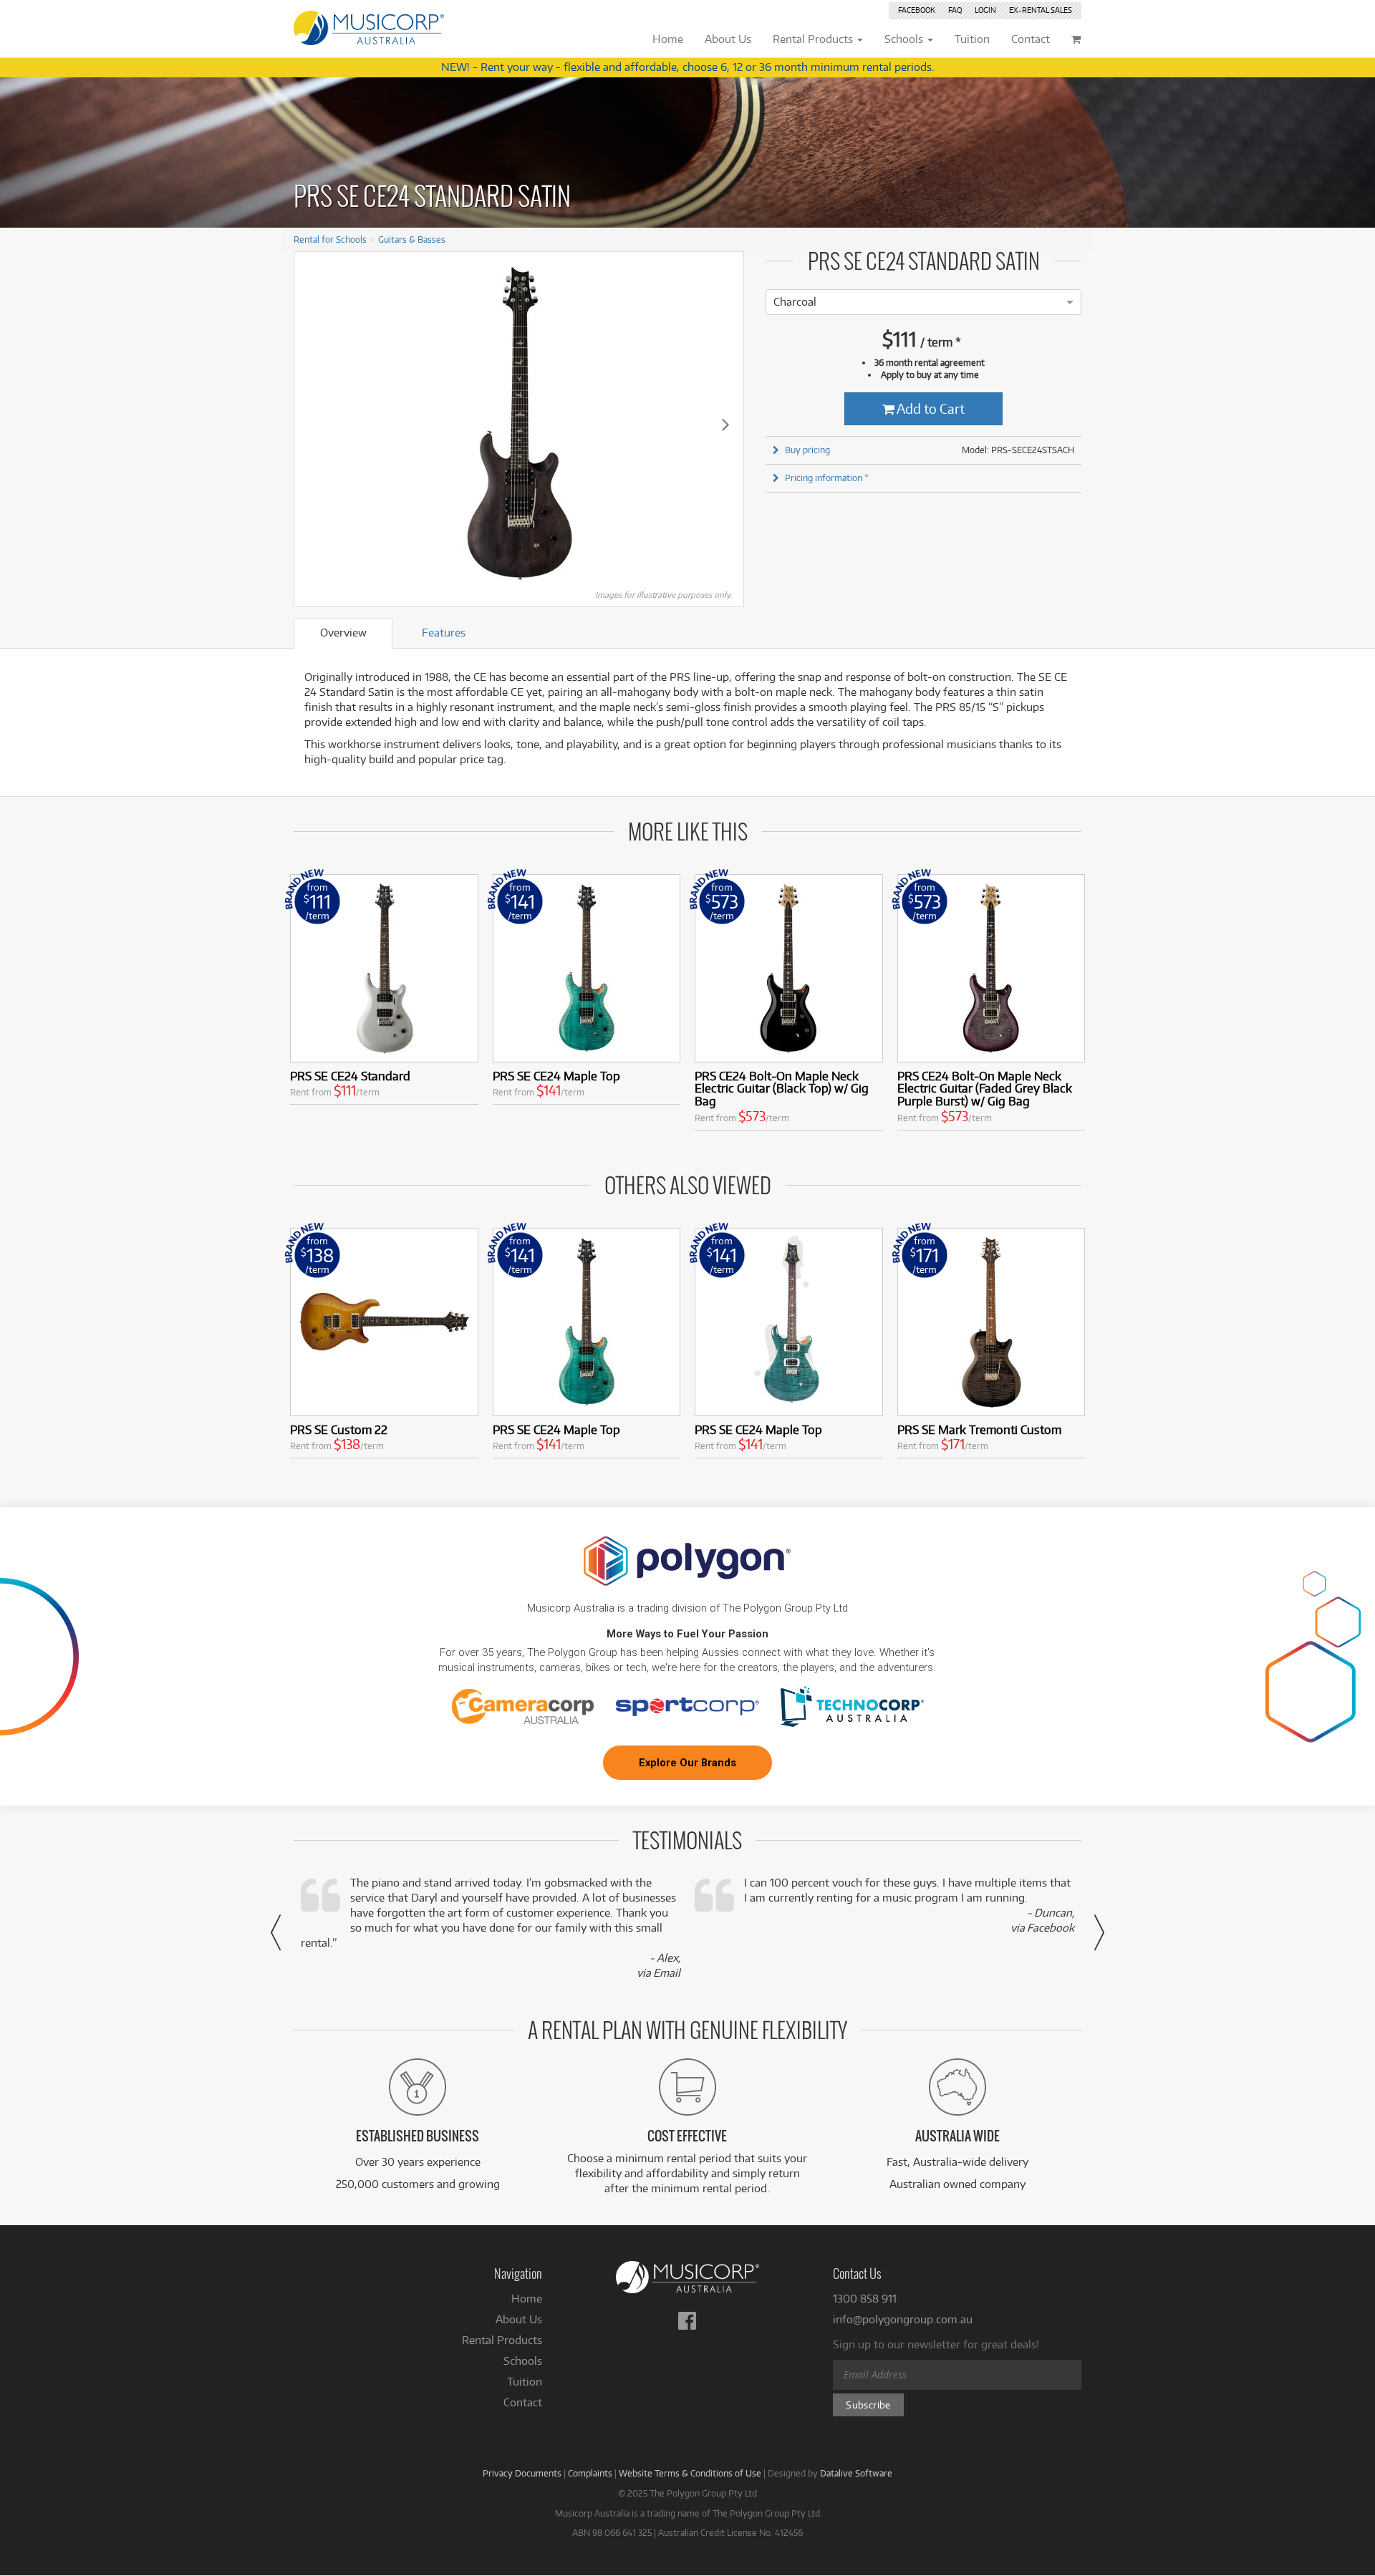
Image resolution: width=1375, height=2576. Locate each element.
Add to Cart (930, 408)
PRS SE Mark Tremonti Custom (979, 1429)
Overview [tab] (343, 633)
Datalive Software (856, 2473)
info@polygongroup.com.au (903, 2319)
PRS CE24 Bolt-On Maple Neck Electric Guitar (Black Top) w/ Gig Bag (782, 1089)
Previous (312, 424)
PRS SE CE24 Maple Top (556, 1076)
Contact (523, 2402)
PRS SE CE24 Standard (350, 1076)
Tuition (525, 2382)
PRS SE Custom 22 (339, 1429)
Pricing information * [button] (827, 478)
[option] (795, 302)
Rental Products (502, 2340)
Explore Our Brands (687, 1763)
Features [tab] (444, 633)
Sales (1041, 10)
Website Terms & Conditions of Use (690, 2473)
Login (985, 10)
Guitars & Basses (412, 239)
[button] (276, 1932)
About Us (519, 2319)
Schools (523, 2361)
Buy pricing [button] (807, 450)
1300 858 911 (865, 2299)
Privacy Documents (522, 2473)
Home (527, 2299)
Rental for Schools (330, 239)
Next (725, 424)
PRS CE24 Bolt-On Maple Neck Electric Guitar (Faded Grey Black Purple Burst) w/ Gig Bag (985, 1089)
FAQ (955, 10)
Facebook (917, 10)
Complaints (590, 2473)
